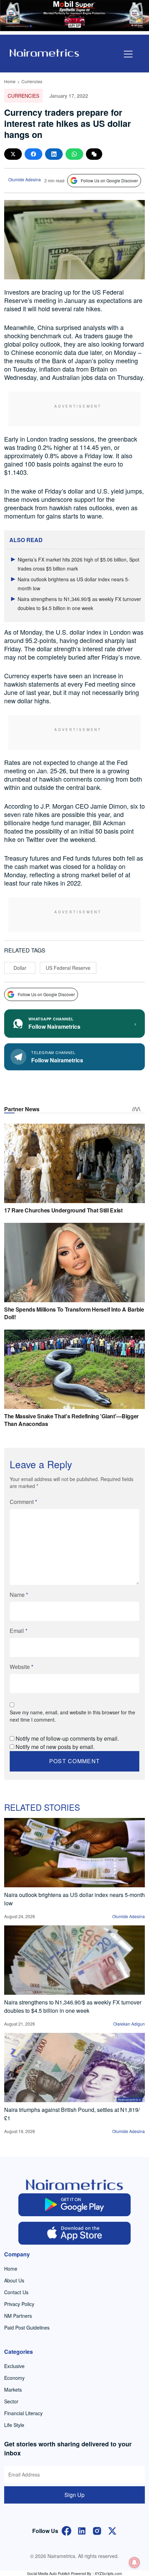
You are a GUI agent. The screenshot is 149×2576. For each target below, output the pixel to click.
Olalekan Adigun (129, 2024)
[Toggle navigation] (128, 54)
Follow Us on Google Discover (109, 180)
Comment (23, 1502)
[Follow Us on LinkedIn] (82, 2530)
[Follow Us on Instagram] (97, 2530)
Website (21, 1667)
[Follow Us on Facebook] (67, 2530)
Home (10, 81)
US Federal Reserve (68, 968)
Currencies (32, 81)
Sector (11, 2401)
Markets (13, 2390)
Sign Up (74, 2495)
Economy (14, 2378)
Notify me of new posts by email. (55, 1747)
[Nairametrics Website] (44, 52)
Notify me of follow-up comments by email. (67, 1738)
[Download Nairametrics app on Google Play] (75, 2205)
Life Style (14, 2425)
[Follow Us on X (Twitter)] (112, 2530)
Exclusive (14, 2366)
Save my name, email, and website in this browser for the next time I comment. (72, 1716)
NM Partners (18, 2316)
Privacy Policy (19, 2304)
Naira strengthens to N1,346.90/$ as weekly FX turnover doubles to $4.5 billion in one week (73, 2006)
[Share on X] (13, 154)
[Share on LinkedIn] (54, 154)
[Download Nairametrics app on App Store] (75, 2233)
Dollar (20, 968)
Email (19, 1631)
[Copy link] (94, 154)
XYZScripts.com (108, 2573)
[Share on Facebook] (33, 154)
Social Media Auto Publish (49, 2573)
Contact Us (16, 2292)
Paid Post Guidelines (27, 2327)
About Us (14, 2280)
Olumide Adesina (25, 179)
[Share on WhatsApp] (74, 154)
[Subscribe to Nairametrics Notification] (134, 2562)
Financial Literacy (23, 2413)
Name (19, 1595)
